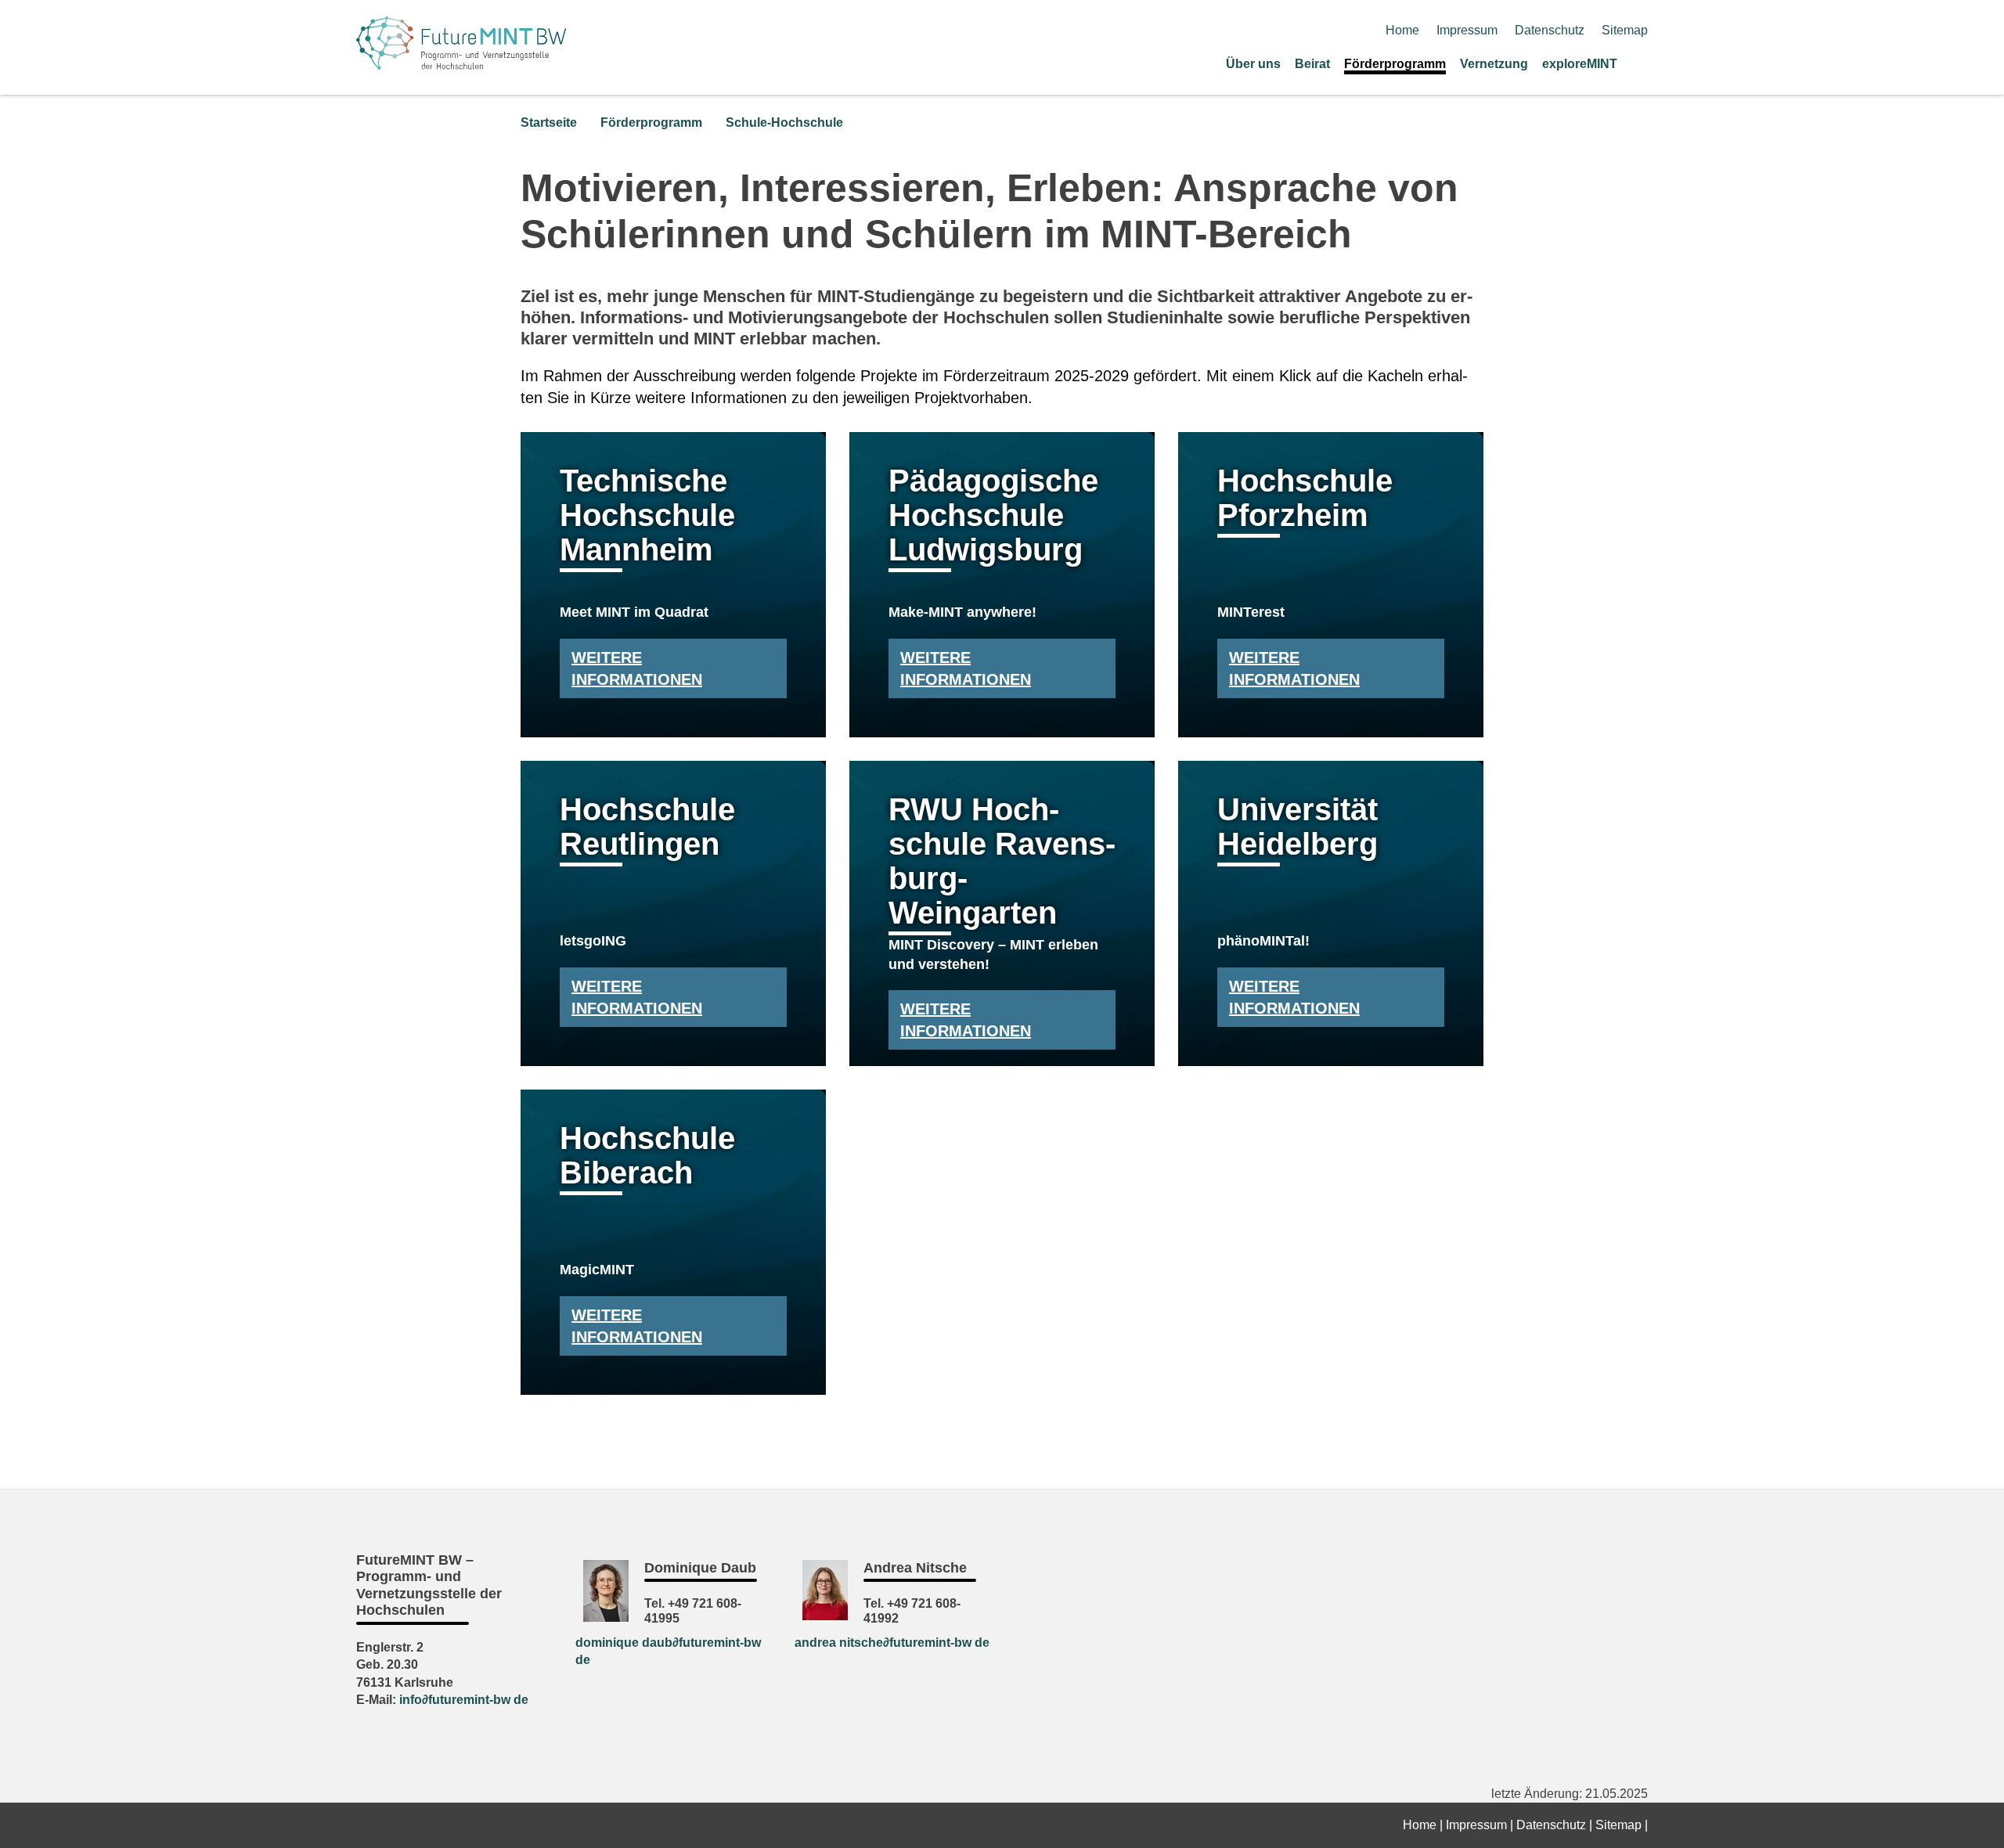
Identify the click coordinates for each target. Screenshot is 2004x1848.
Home (1402, 30)
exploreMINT (1580, 64)
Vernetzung (1494, 64)
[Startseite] (1642, 63)
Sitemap (1625, 30)
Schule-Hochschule (784, 122)
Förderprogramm (1395, 64)
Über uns (1253, 64)
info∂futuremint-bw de (464, 1700)
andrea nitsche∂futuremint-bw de (892, 1643)
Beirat (1312, 64)
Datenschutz (1550, 30)
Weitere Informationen (637, 668)
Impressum (1467, 30)
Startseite (549, 122)
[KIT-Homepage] (461, 65)
